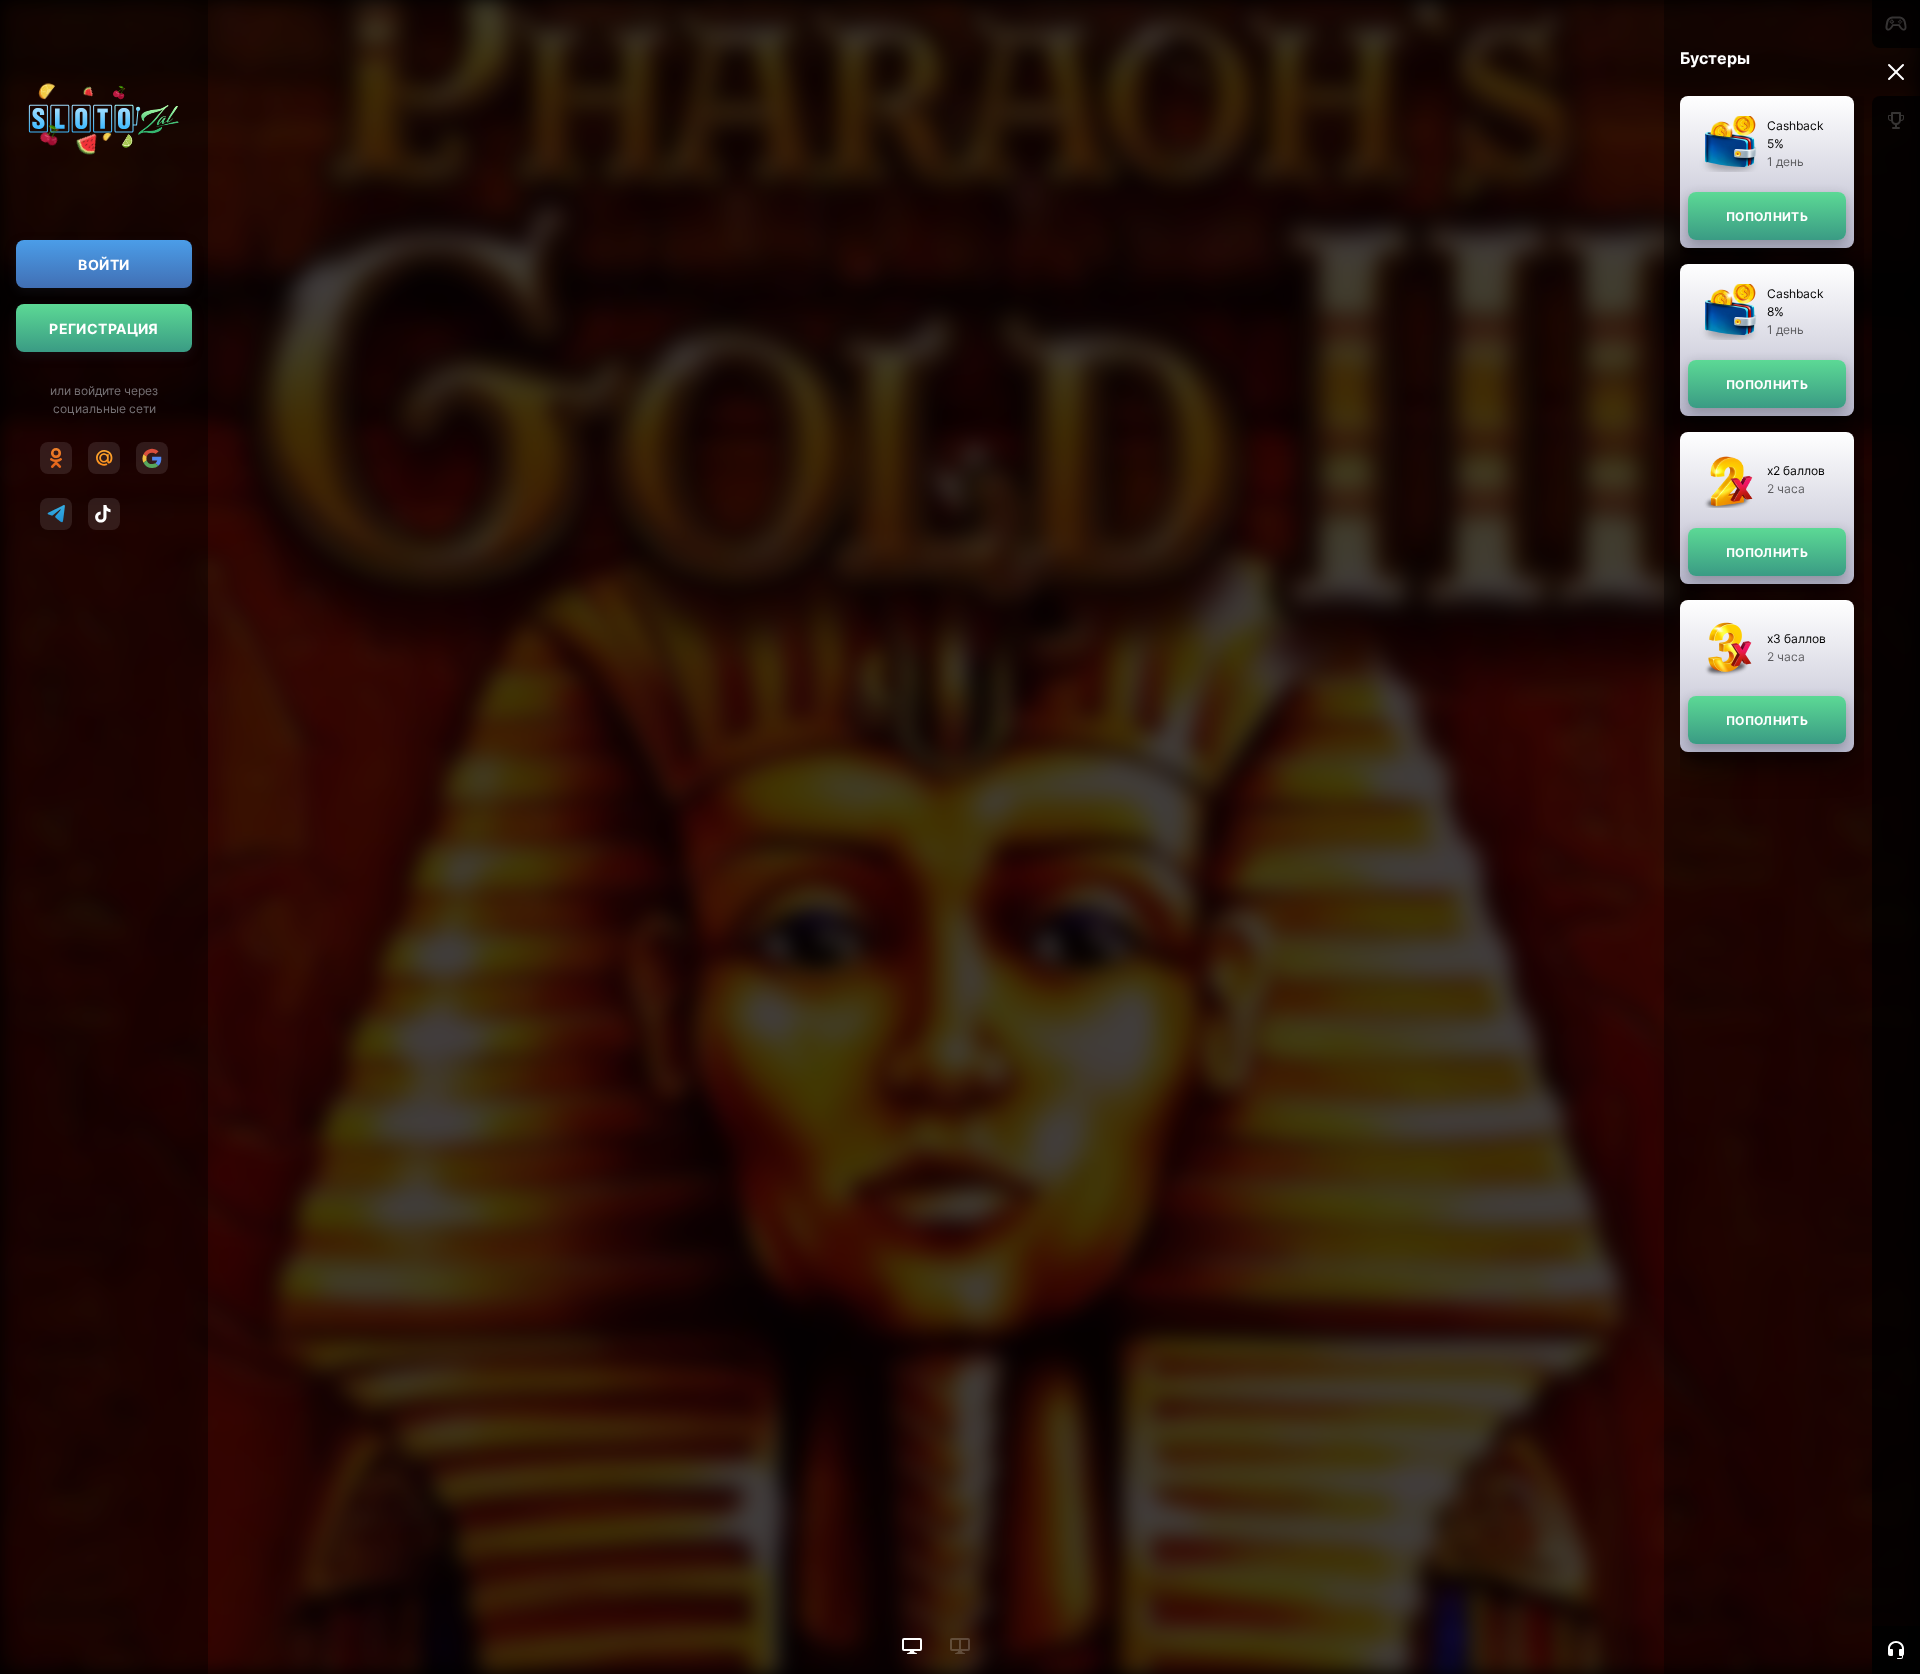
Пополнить (1767, 216)
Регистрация (104, 328)
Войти (103, 264)
